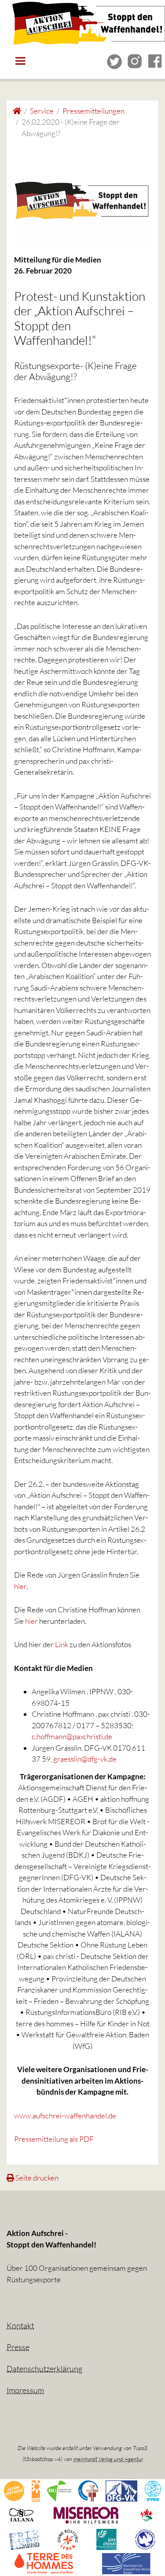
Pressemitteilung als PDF (54, 2139)
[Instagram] (135, 61)
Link (62, 1644)
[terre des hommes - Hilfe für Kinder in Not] (44, 2563)
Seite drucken (36, 2178)
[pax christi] (106, 2539)
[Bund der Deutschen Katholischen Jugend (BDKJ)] (59, 2490)
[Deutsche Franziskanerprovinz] (88, 2490)
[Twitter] (115, 61)
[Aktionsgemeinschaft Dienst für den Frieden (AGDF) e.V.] (36, 2490)
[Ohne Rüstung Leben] (68, 2539)
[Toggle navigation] (20, 61)
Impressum (25, 2390)
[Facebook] (155, 61)
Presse (18, 2347)
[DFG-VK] (122, 2490)
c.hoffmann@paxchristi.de (72, 1736)
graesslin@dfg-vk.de (85, 1759)
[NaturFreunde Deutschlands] (147, 2515)
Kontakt (20, 2325)
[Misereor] (86, 2515)
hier (20, 1586)
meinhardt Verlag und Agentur (108, 2459)
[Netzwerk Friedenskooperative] (24, 2539)
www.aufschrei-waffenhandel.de (65, 2116)
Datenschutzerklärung (44, 2369)
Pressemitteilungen (93, 111)
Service (42, 111)
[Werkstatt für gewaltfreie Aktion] (126, 2563)
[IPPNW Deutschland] (153, 2490)
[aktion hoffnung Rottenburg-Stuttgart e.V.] (14, 2490)
